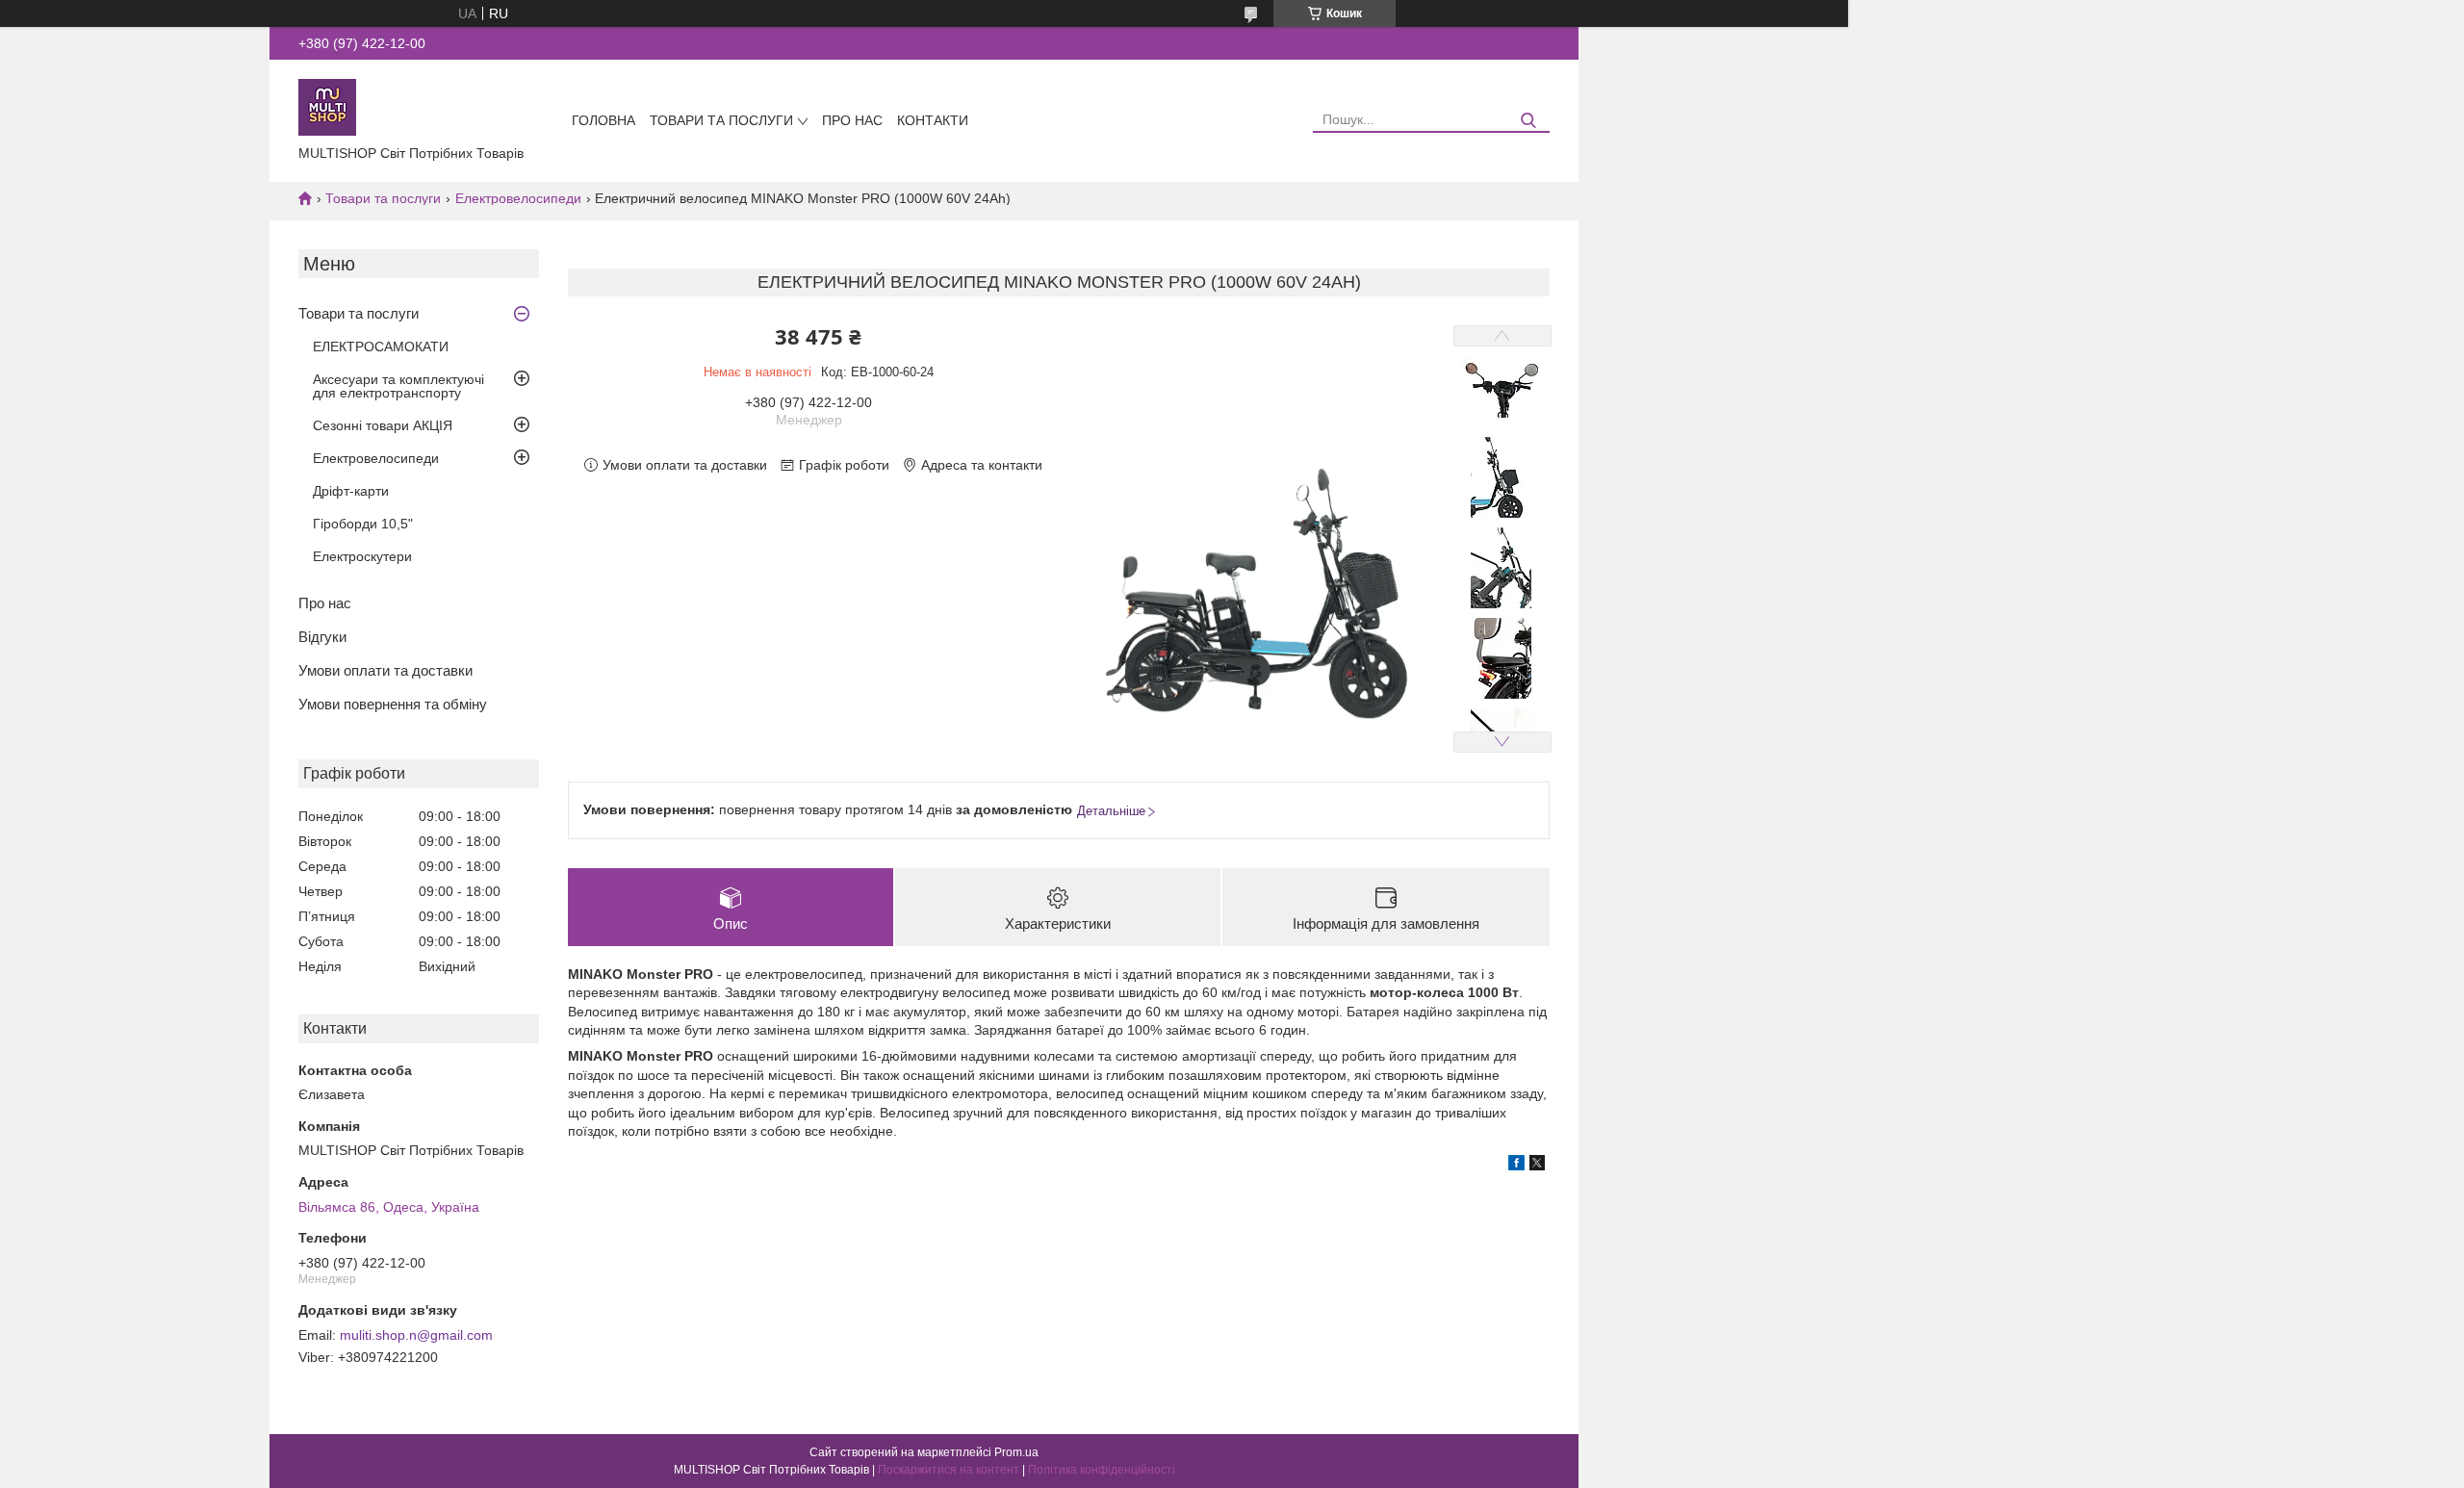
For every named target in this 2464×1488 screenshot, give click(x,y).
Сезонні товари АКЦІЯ (383, 425)
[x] (1537, 1166)
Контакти (933, 120)
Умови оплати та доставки (385, 670)
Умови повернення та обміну (393, 704)
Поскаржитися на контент (949, 1470)
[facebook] (1516, 1166)
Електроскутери (362, 556)
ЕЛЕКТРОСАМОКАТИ (381, 346)
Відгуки (322, 637)
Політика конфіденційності (1102, 1470)
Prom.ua (1016, 1452)
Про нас (852, 120)
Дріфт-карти (351, 491)
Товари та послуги (721, 120)
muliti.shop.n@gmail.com (416, 1335)
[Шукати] (1528, 121)
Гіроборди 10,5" (363, 524)
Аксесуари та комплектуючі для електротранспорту (398, 386)
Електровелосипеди (518, 198)
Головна (603, 120)
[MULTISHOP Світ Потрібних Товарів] (327, 106)
